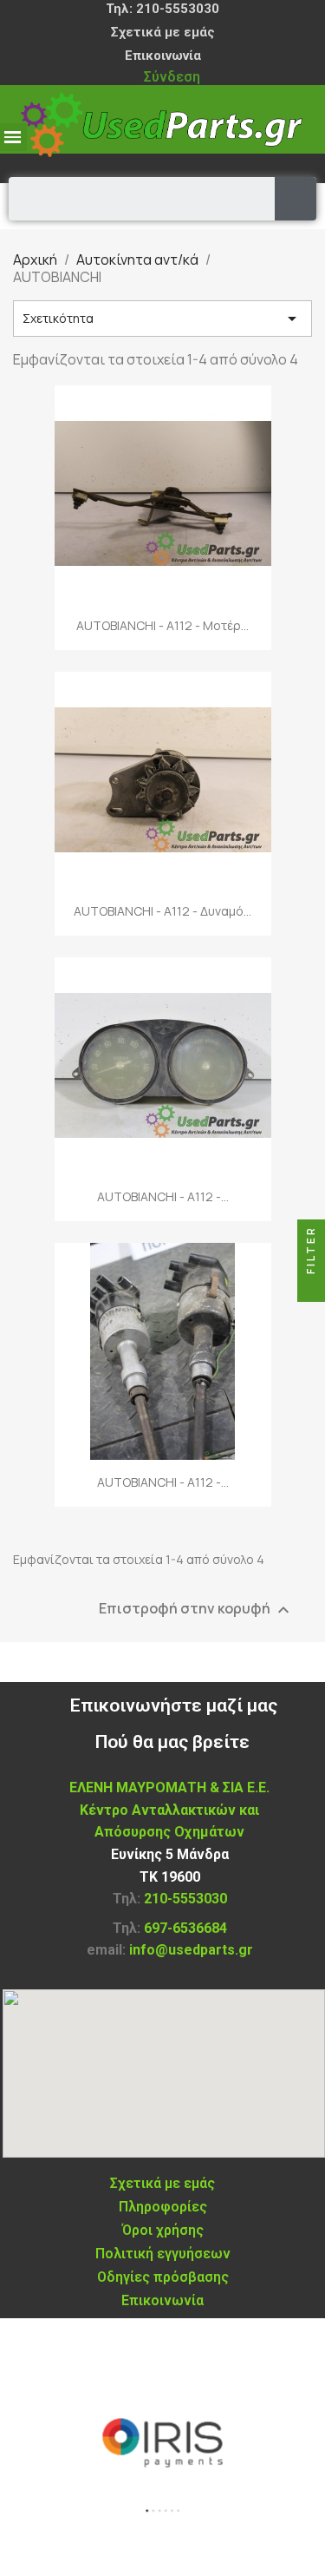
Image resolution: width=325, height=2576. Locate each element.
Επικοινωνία (163, 56)
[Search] (296, 199)
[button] (146, 2510)
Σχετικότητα (162, 319)
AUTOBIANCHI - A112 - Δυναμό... (162, 911)
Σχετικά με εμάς (163, 32)
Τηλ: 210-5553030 (162, 9)
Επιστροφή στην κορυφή (196, 1610)
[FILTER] (311, 1288)
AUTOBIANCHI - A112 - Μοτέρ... (162, 625)
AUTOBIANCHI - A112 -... (163, 1196)
